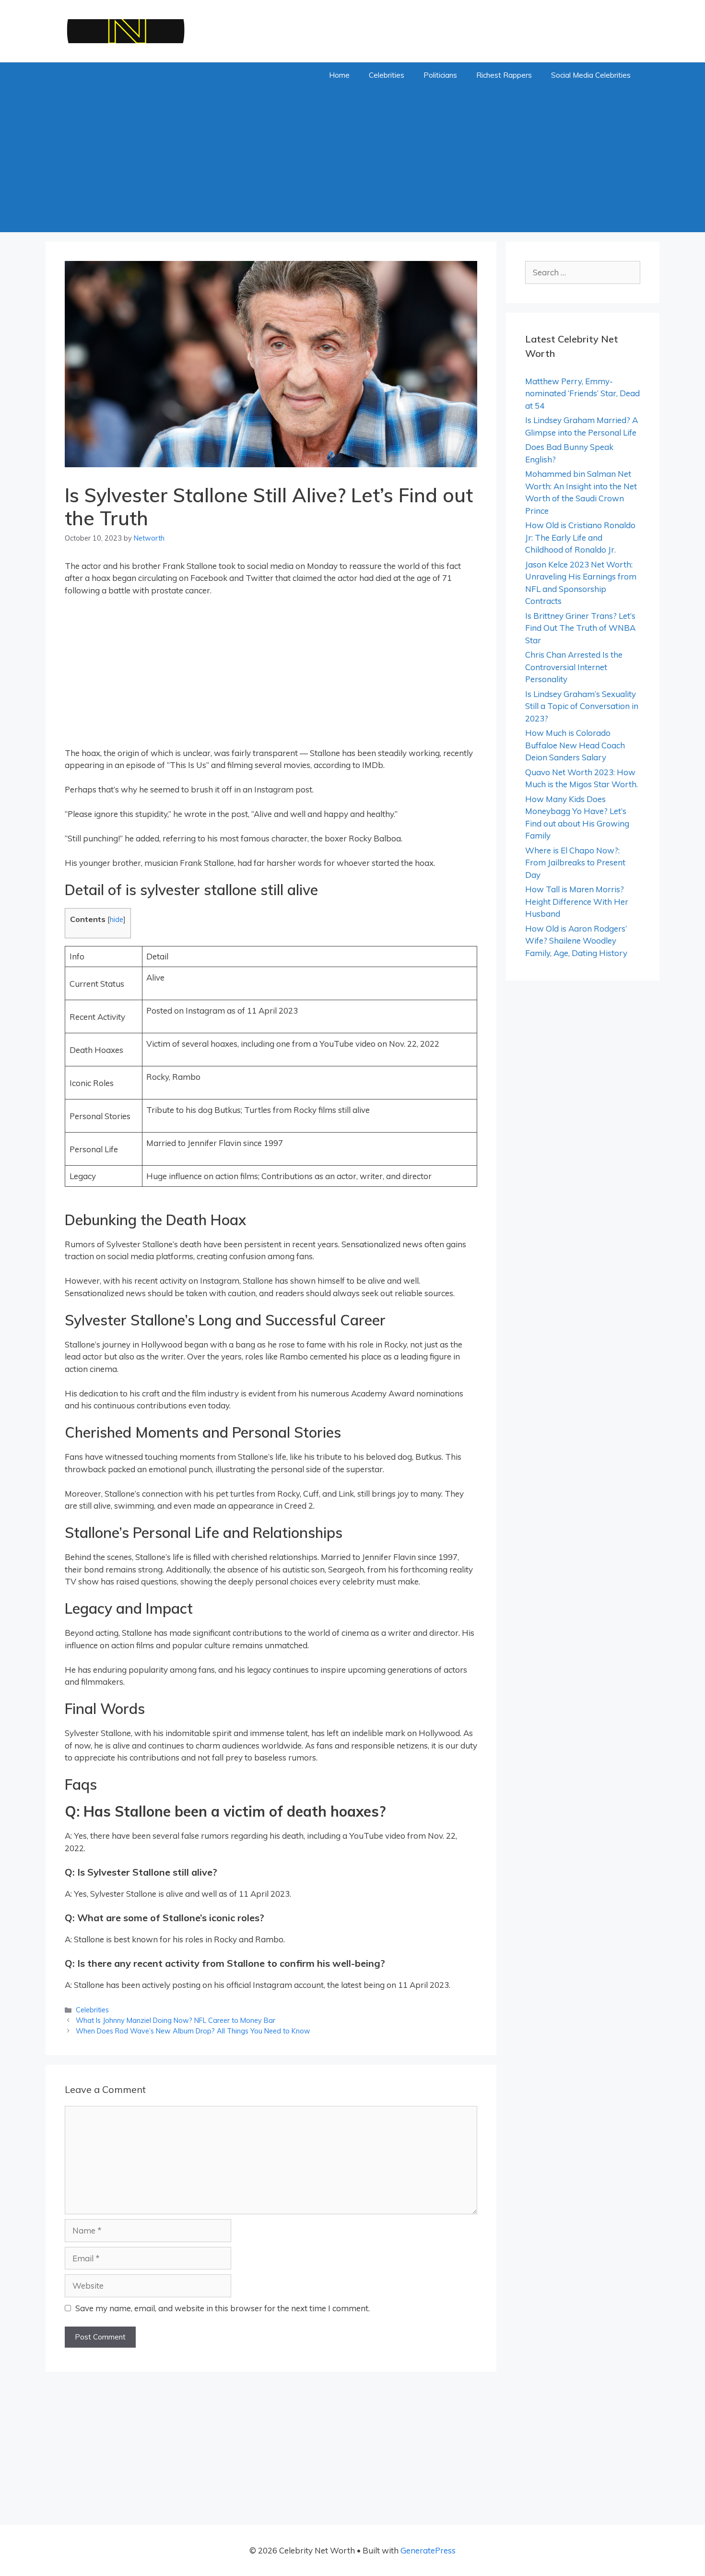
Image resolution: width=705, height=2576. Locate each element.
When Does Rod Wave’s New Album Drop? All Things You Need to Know (193, 2031)
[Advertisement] (352, 160)
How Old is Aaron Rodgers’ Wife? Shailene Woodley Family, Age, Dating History (576, 941)
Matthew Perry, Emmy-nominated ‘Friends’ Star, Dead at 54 (582, 393)
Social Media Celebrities (591, 75)
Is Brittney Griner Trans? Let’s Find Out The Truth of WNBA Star (580, 628)
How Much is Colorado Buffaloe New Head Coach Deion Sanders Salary (575, 745)
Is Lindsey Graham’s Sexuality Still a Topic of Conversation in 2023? (582, 706)
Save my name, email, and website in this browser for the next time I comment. (223, 2308)
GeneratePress (428, 2550)
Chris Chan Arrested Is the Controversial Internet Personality (574, 667)
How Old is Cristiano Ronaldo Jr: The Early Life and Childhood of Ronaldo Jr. (580, 537)
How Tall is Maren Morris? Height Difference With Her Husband (577, 901)
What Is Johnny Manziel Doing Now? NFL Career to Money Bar (176, 2020)
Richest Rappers (504, 75)
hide (117, 919)
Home (339, 75)
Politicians (440, 75)
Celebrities (387, 75)
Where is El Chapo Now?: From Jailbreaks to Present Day (575, 863)
